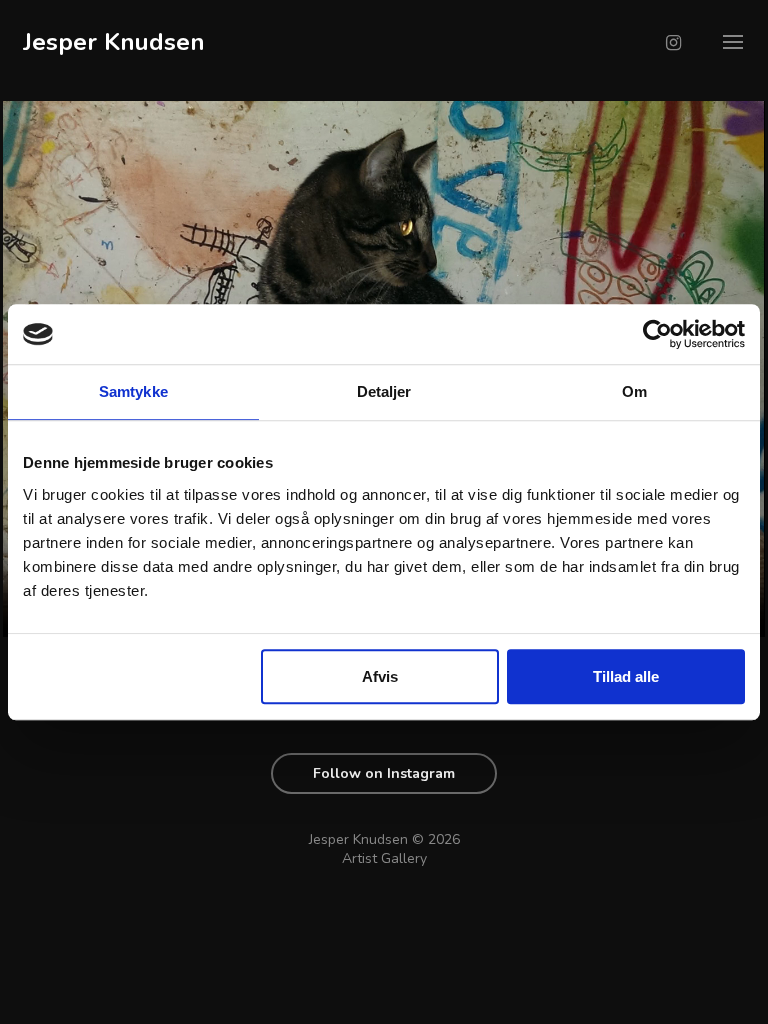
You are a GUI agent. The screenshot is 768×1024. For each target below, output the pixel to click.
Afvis (380, 676)
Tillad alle (626, 676)
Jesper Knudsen (114, 42)
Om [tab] (634, 391)
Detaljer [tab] (384, 391)
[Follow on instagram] (673, 43)
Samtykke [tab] (133, 391)
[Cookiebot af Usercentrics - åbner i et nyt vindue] (657, 334)
